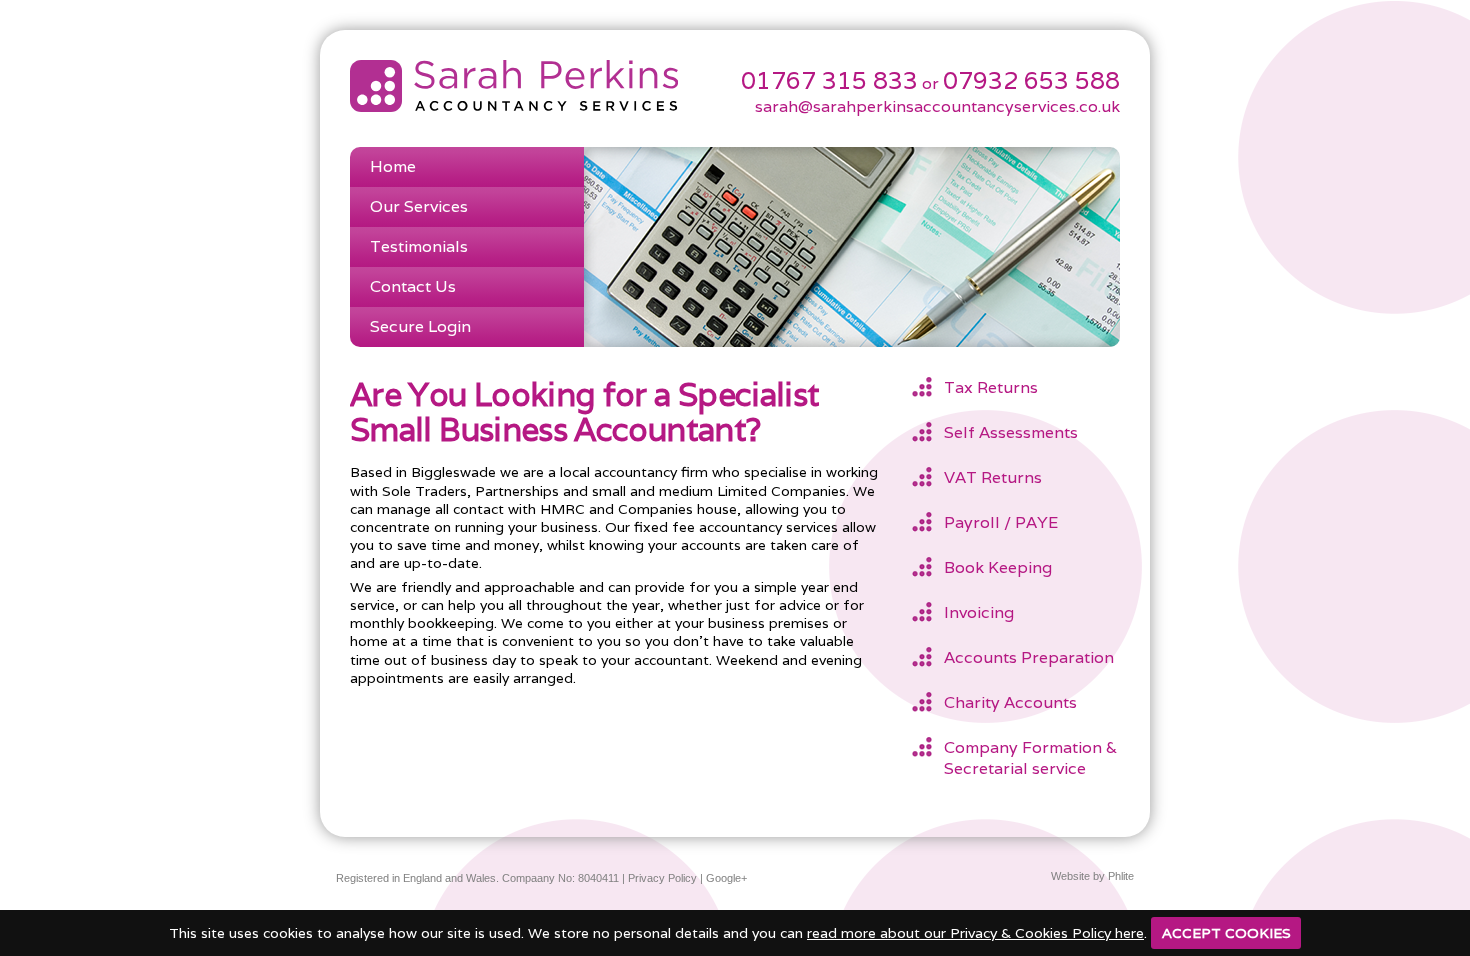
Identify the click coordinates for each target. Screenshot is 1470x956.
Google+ (726, 878)
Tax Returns (991, 387)
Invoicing (979, 612)
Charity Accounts (1010, 702)
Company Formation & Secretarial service (1030, 758)
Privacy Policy (662, 878)
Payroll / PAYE (1001, 522)
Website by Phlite (1092, 876)
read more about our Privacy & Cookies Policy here (975, 933)
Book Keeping (998, 567)
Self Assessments (1011, 432)
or (842, 83)
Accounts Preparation (1029, 657)
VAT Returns (993, 477)
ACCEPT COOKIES (1226, 933)
